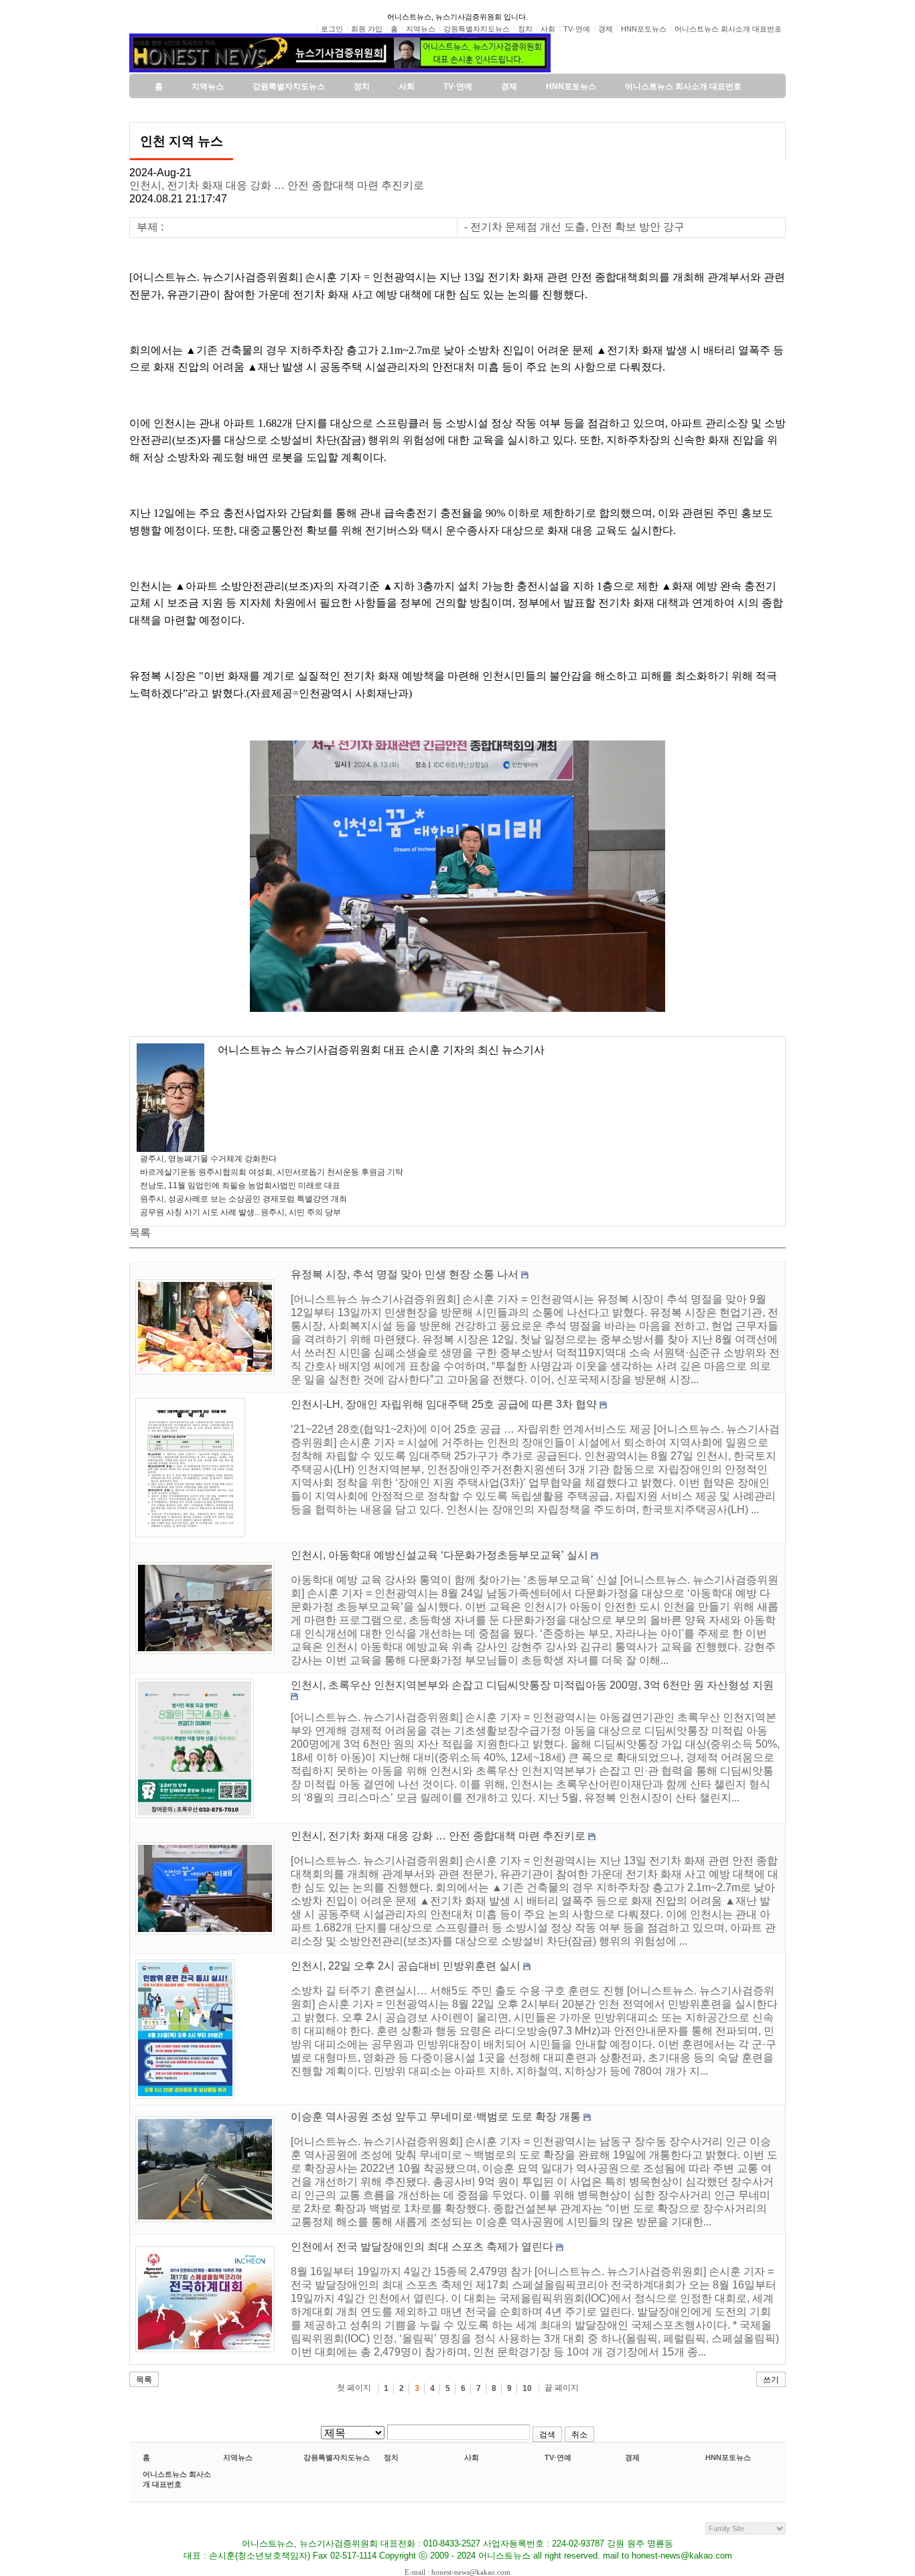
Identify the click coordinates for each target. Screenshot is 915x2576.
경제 (632, 2457)
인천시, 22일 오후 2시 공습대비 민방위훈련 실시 (406, 1966)
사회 (472, 2457)
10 (527, 2388)
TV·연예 (558, 2457)
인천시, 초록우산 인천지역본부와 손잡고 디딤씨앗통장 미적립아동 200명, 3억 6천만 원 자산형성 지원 (532, 1685)
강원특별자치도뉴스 (337, 2457)
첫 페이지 (354, 2388)
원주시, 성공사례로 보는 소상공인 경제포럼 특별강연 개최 (243, 1199)
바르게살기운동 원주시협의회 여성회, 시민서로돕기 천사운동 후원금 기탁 (272, 1172)
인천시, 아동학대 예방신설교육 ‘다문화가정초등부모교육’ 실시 (439, 1555)
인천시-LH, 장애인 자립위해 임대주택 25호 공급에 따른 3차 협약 (444, 1404)
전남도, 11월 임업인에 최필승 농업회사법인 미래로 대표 (240, 1185)
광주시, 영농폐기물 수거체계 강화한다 (208, 1159)
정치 (391, 2457)
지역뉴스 (238, 2457)
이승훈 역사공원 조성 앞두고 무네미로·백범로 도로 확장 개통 (436, 2117)
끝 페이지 (562, 2388)
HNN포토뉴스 (728, 2457)
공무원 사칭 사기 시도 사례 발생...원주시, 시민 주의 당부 (240, 1212)
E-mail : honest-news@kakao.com (457, 2572)
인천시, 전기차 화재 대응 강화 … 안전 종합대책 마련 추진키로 (277, 185)
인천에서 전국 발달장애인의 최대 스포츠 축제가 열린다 (422, 2247)
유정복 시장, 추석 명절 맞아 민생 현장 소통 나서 (405, 1274)
